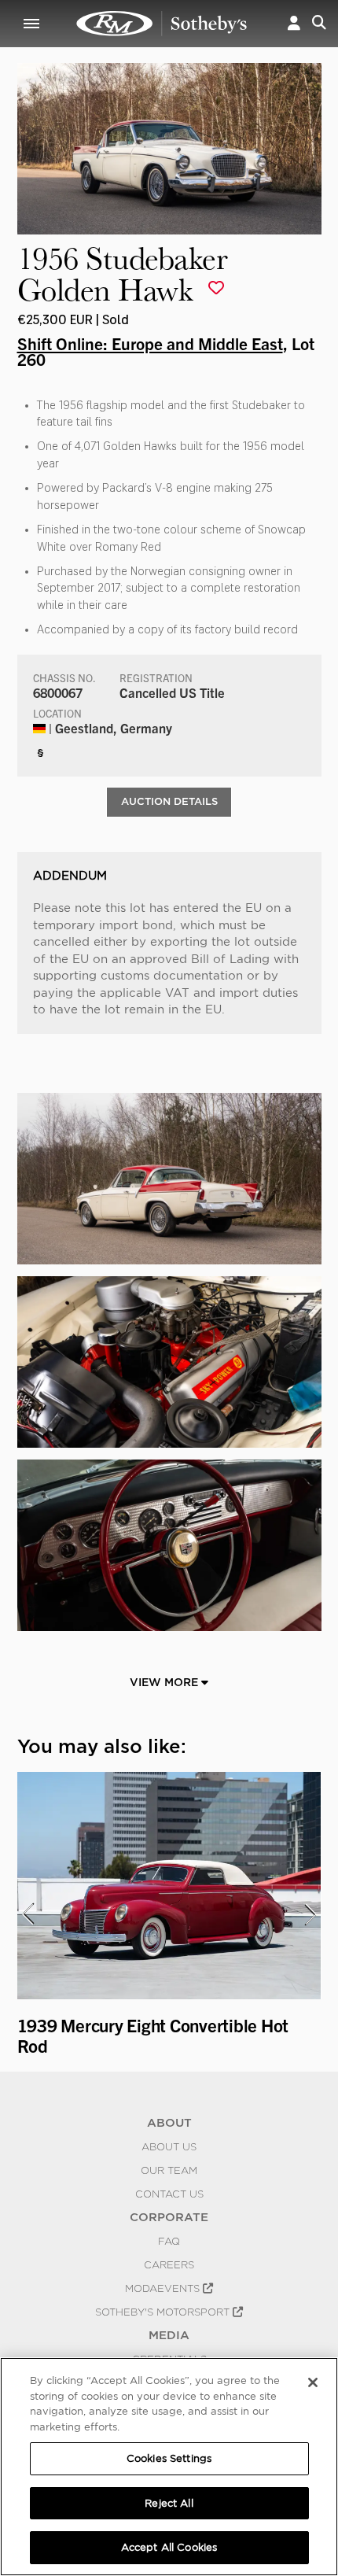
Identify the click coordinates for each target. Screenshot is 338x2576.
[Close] (313, 2382)
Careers (169, 2264)
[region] (169, 2467)
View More (165, 1682)
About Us (169, 2146)
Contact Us (169, 2194)
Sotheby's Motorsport (164, 2312)
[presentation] (28, 1914)
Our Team (169, 2170)
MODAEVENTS (164, 2288)
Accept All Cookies (169, 2547)
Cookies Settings (169, 2458)
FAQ (169, 2241)
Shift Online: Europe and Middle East (150, 343)
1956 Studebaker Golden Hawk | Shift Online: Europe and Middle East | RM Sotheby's (162, 24)
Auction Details (169, 801)
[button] (294, 24)
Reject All (169, 2503)
